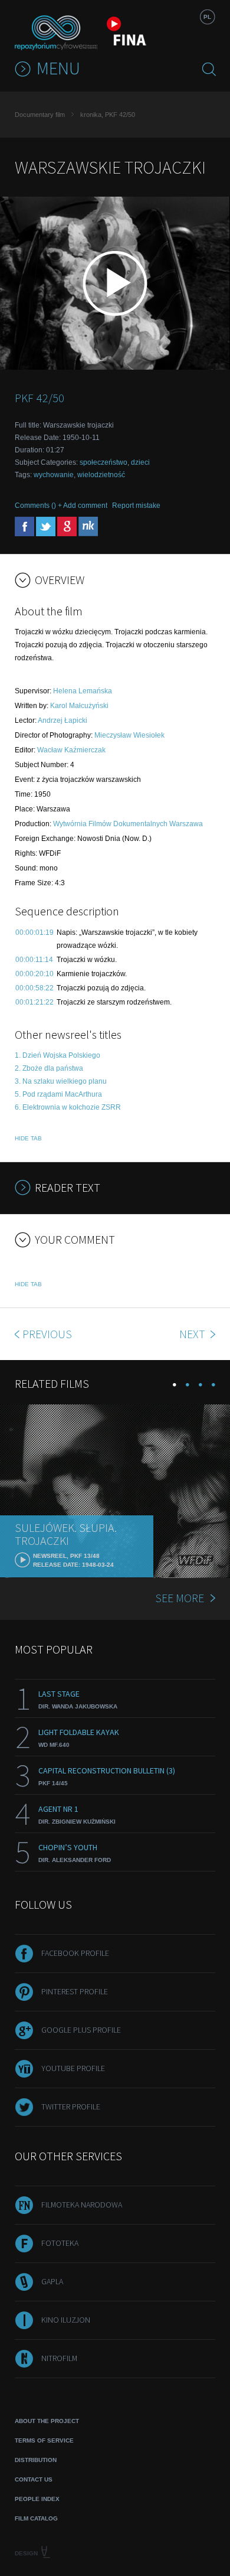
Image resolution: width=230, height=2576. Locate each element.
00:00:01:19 (34, 932)
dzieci (140, 462)
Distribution (36, 2460)
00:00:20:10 (34, 974)
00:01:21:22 (34, 1002)
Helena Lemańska (83, 691)
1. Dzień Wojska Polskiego (57, 1055)
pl (207, 17)
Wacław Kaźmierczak (71, 750)
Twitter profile (71, 2107)
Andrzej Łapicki (63, 720)
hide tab (28, 1138)
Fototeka (60, 2243)
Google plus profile (81, 2030)
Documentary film (40, 115)
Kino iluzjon (66, 2320)
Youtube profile (73, 2068)
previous (47, 1334)
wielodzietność (101, 475)
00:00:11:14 (34, 960)
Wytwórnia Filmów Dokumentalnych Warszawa (128, 824)
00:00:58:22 (34, 988)
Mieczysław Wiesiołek (129, 735)
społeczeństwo (103, 462)
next (193, 1334)
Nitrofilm (59, 2358)
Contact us (34, 2479)
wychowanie (54, 475)
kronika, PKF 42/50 (108, 115)
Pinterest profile (75, 1991)
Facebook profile (75, 1953)
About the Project (47, 2421)
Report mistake (136, 506)
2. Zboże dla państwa (49, 1068)
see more (180, 1598)
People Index (37, 2499)
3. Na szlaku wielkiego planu (61, 1081)
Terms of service (44, 2440)
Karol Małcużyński (79, 706)
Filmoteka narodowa (82, 2205)
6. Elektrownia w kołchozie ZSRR (68, 1107)
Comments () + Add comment (61, 506)
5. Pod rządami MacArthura (58, 1094)
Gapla (52, 2281)
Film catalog (36, 2518)
